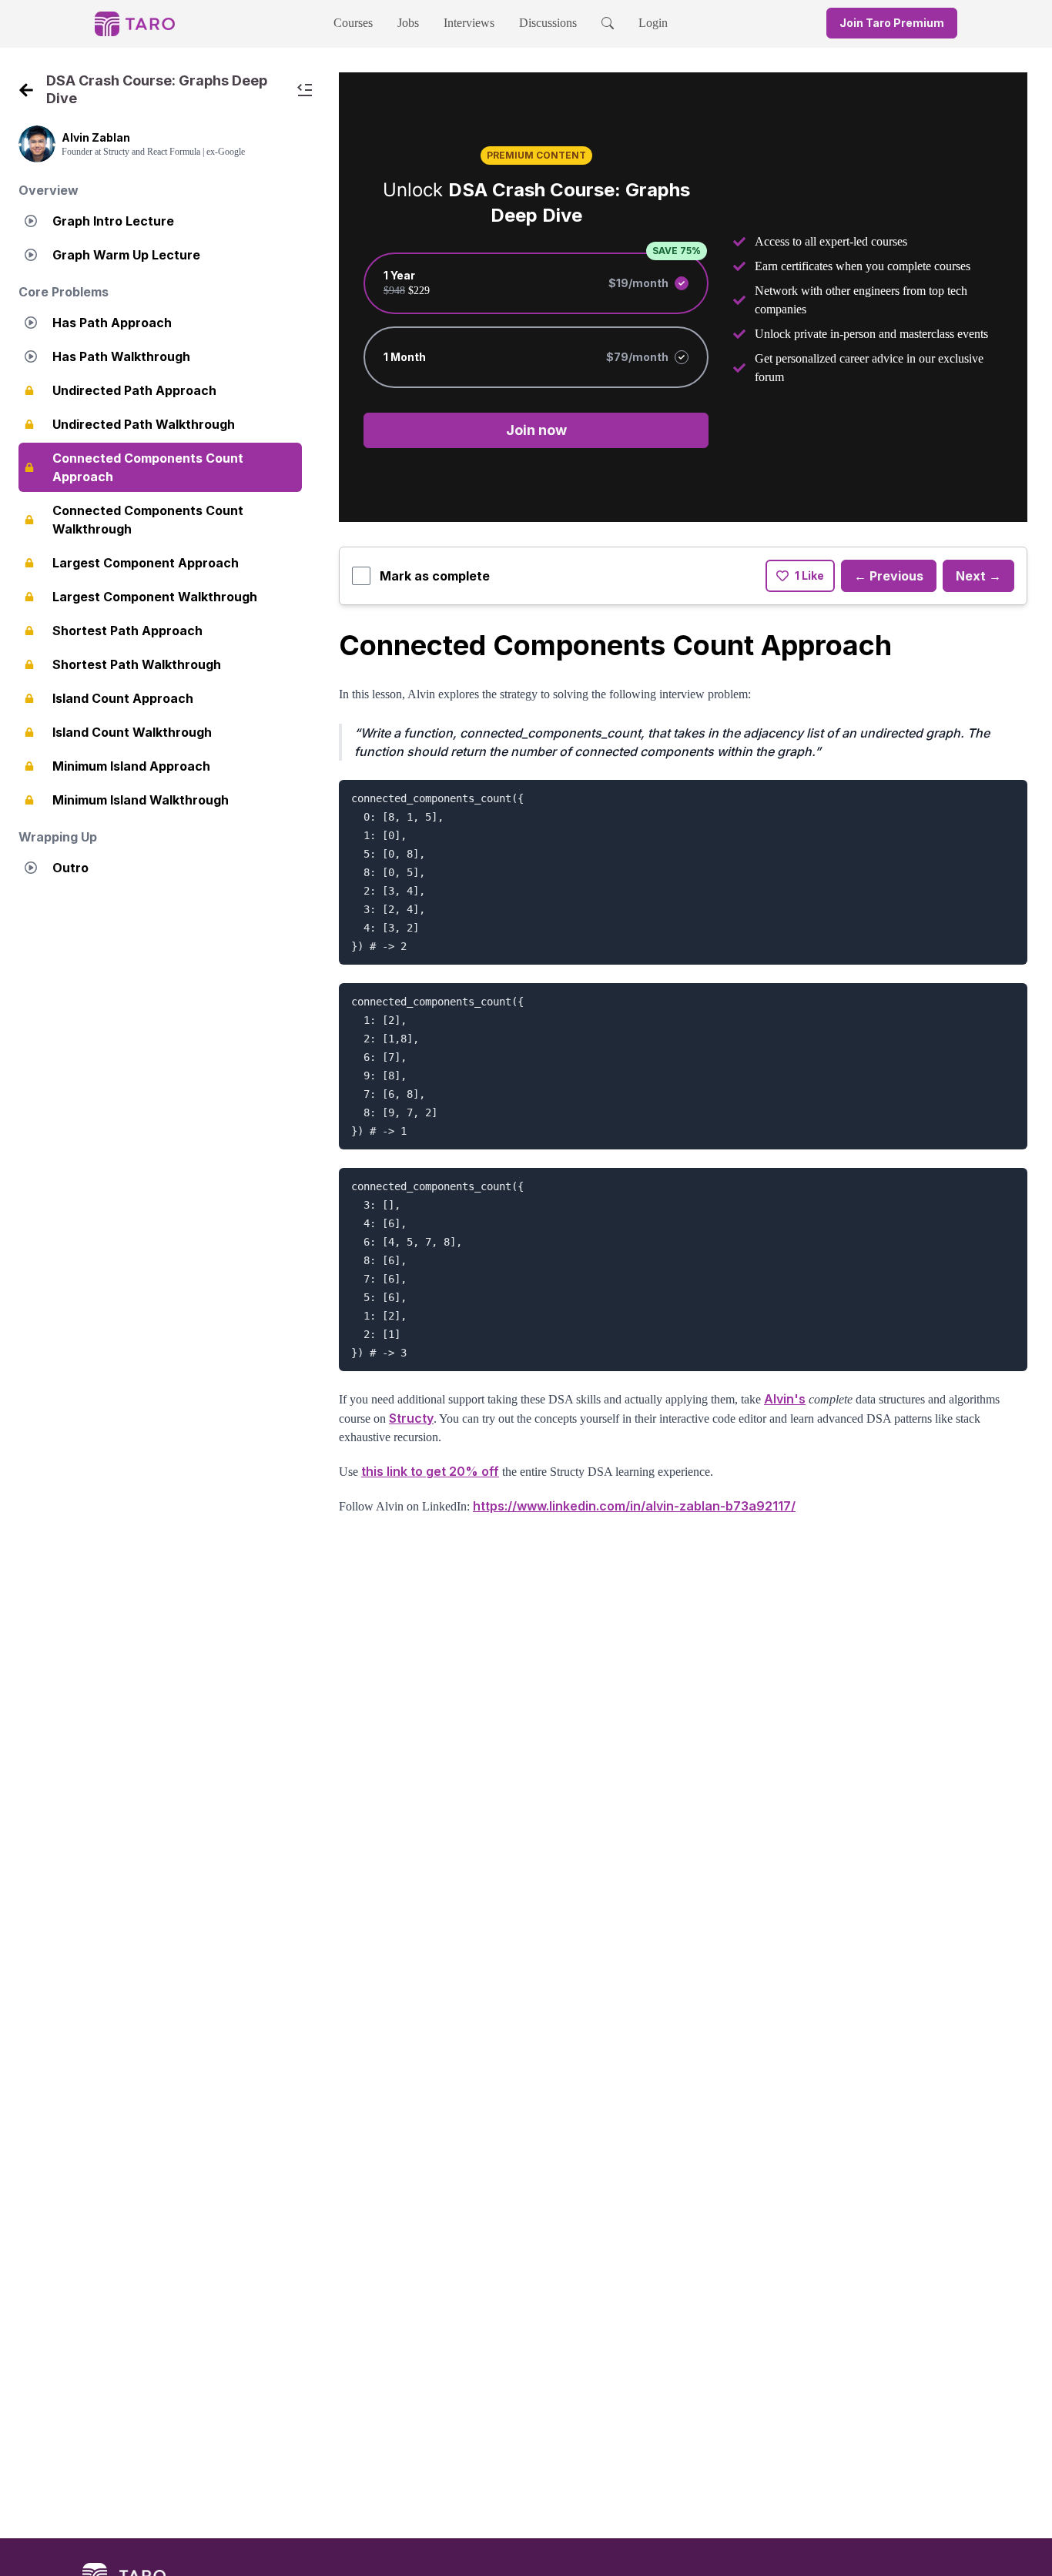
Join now (536, 430)
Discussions (548, 23)
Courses (353, 23)
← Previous (889, 576)
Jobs (408, 23)
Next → (978, 576)
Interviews (469, 23)
